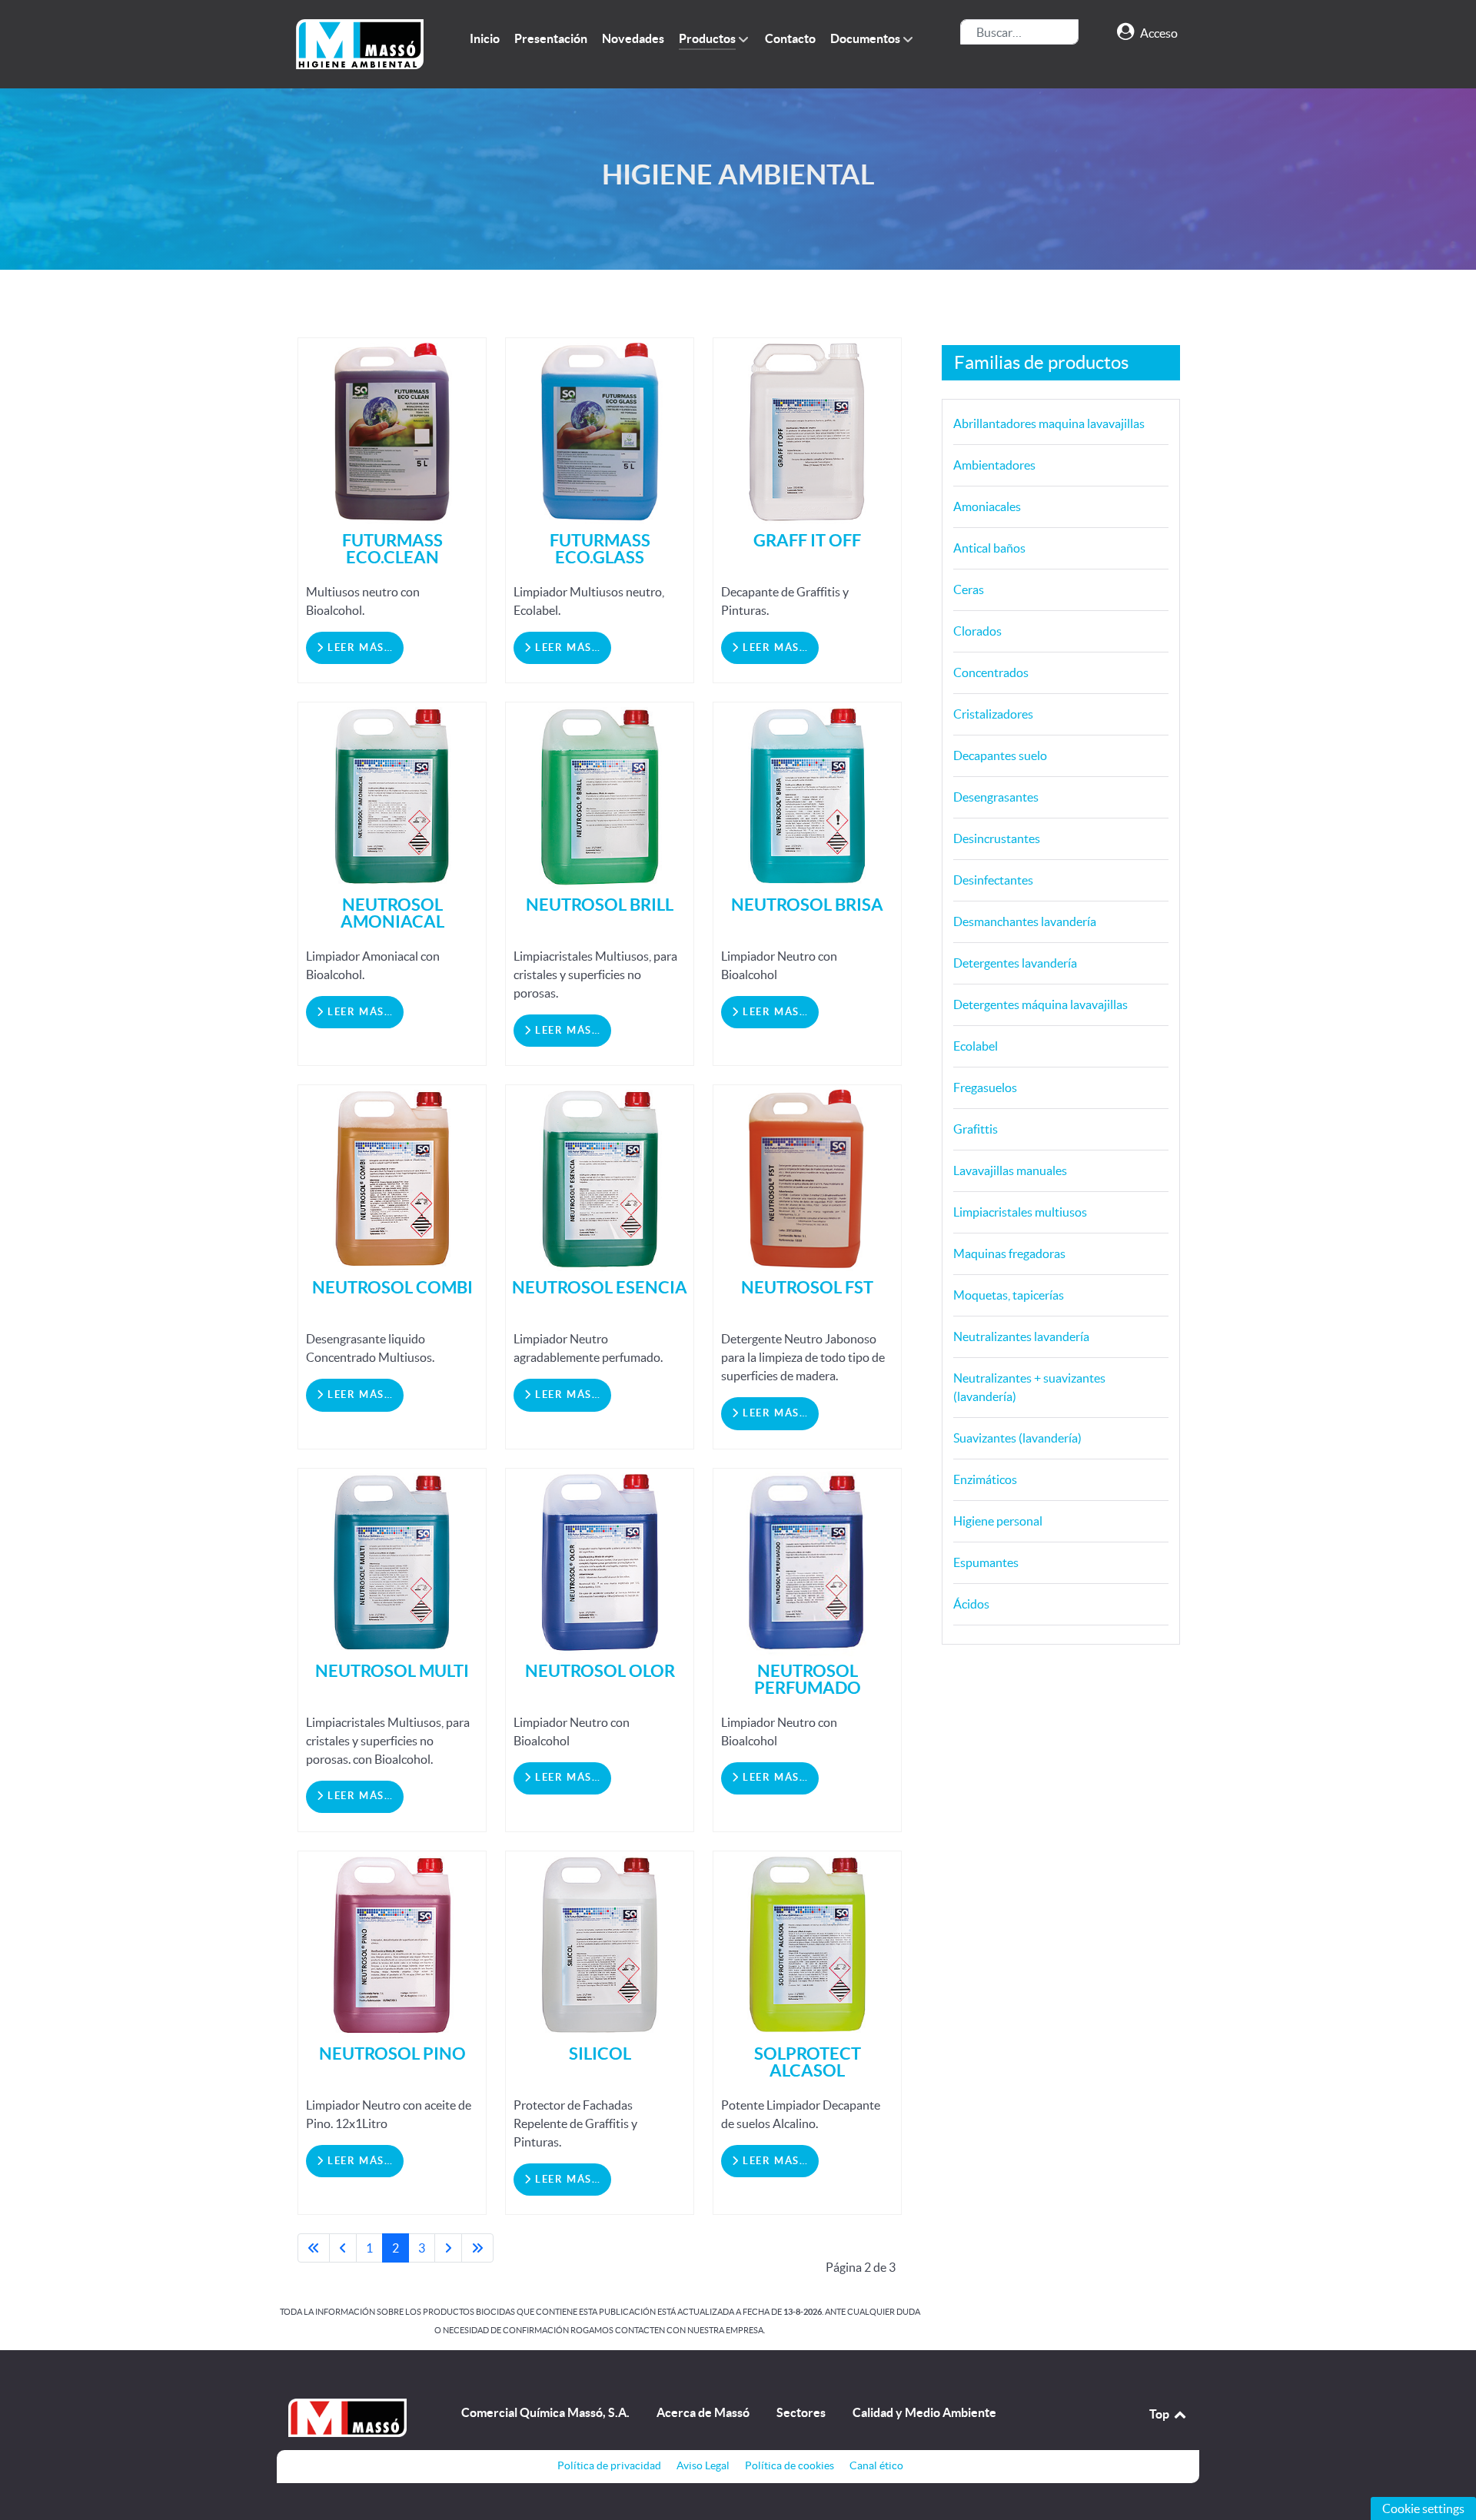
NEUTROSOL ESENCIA (600, 1287)
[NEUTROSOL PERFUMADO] (807, 1561)
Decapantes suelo (1000, 755)
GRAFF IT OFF (807, 540)
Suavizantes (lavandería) (1017, 1438)
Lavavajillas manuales (1010, 1170)
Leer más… (358, 647)
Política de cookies (790, 2465)
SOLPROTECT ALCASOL (808, 2062)
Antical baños (989, 548)
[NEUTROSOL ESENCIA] (600, 1177)
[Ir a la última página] (477, 2248)
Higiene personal (998, 1521)
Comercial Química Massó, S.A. (545, 2412)
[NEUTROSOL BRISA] (807, 795)
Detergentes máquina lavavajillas (1041, 1004)
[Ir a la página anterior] (343, 2248)
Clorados (977, 631)
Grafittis (976, 1129)
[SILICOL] (600, 1944)
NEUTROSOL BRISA (807, 904)
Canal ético (876, 2465)
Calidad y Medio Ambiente (924, 2412)
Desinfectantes (993, 880)
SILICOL (600, 2053)
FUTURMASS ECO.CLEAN (392, 548)
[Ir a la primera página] (314, 2248)
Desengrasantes (996, 797)
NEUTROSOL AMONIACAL (392, 913)
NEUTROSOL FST (807, 1287)
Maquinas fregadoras (1009, 1253)
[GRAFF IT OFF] (807, 430)
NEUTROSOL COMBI (392, 1287)
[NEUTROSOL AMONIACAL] (392, 795)
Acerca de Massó (703, 2412)
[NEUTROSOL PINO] (392, 1944)
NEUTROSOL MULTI (392, 1670)
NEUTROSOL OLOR (600, 1670)
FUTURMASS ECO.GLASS (600, 548)
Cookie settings (1423, 2508)
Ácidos (971, 1604)
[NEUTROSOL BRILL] (600, 795)
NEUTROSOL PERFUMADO (808, 1679)
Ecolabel (976, 1046)
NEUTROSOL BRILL (600, 904)
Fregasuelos (985, 1087)
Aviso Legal (703, 2465)
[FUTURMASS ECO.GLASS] (600, 430)
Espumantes (986, 1562)
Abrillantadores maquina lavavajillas (1049, 423)
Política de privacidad (609, 2465)
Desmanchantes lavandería (1025, 921)
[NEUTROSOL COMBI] (392, 1177)
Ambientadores (994, 465)
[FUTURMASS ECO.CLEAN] (392, 430)
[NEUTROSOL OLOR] (600, 1561)
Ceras (969, 589)
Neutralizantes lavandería (1021, 1336)
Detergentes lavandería (1015, 963)
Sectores (801, 2412)
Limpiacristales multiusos (1020, 1212)
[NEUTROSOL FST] (807, 1177)
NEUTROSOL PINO (392, 2053)
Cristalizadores (993, 714)
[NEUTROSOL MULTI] (392, 1561)
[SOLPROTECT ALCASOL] (807, 1944)
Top (1160, 2414)
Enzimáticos (985, 1479)
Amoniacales (987, 506)
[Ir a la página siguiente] (448, 2248)
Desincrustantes (997, 838)
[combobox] (1019, 32)
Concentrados (991, 672)
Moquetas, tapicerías (1009, 1295)
